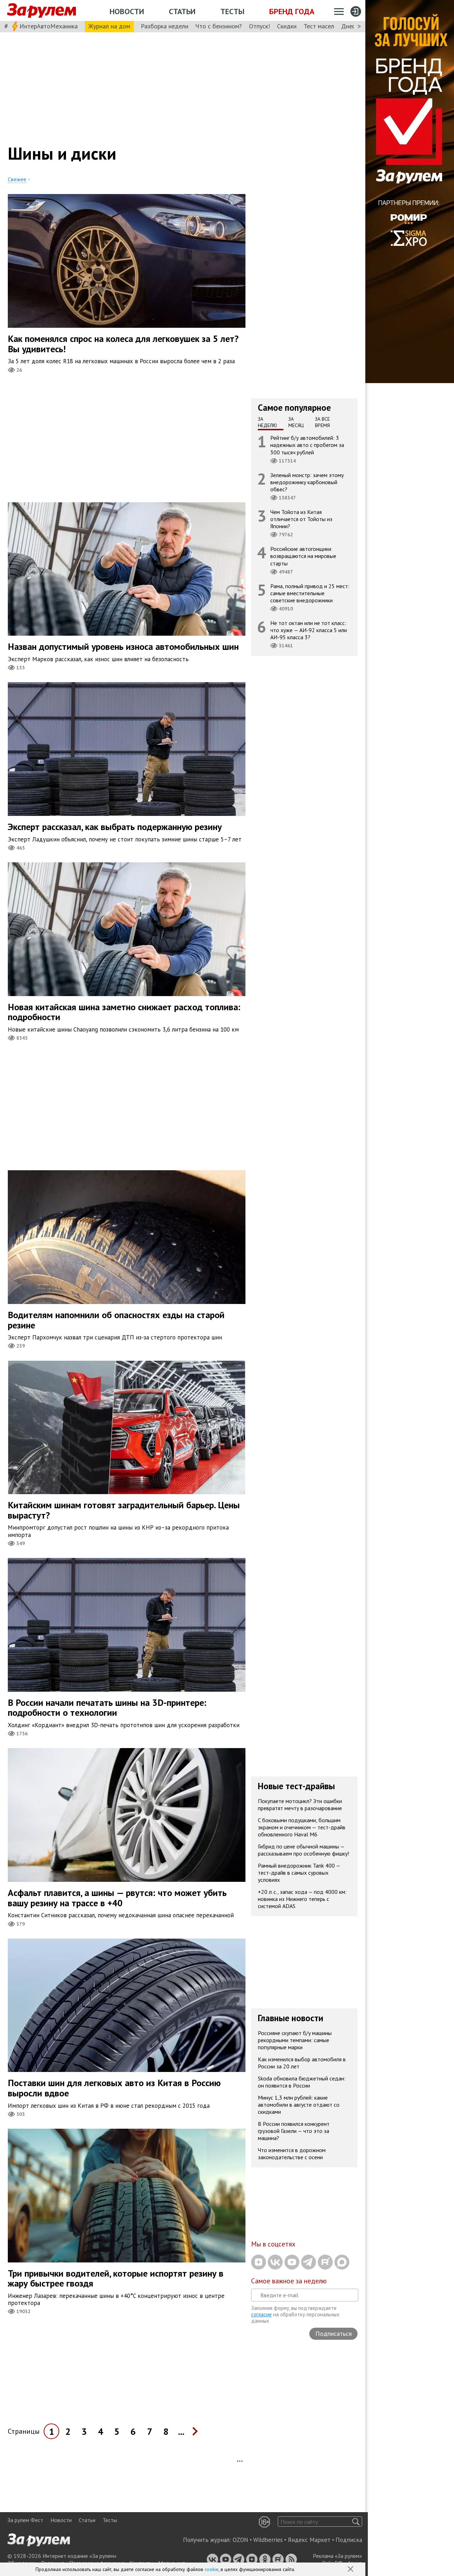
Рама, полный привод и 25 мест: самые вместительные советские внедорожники (310, 593)
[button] (351, 2570)
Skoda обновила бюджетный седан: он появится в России (302, 2082)
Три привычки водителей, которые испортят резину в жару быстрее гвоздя (116, 2278)
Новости (127, 11)
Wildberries (268, 2540)
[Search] (356, 2522)
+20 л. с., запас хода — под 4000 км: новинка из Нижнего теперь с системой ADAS (302, 1899)
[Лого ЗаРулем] (41, 11)
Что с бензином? (219, 26)
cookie (212, 2569)
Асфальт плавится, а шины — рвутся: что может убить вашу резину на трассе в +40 (117, 1898)
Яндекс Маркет (309, 2540)
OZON (240, 2540)
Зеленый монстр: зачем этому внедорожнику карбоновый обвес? (307, 482)
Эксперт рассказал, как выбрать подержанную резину (115, 827)
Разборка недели (165, 26)
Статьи (182, 11)
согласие (261, 2314)
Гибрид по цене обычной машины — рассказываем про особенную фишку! (303, 1850)
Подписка (349, 2540)
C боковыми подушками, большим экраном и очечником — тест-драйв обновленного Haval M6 (302, 1827)
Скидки (287, 26)
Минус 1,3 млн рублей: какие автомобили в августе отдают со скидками (299, 2105)
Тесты (232, 11)
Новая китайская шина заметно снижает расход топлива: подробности (124, 1012)
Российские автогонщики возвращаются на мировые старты (303, 556)
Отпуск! (259, 26)
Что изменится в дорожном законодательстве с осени (292, 2154)
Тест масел (319, 26)
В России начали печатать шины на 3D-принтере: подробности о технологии (107, 1708)
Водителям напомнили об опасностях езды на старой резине (116, 1320)
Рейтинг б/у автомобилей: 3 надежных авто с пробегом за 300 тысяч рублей (307, 445)
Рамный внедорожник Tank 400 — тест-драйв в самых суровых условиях (299, 1873)
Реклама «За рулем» (337, 2556)
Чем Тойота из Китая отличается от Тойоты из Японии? (301, 519)
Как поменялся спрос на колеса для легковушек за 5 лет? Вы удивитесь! (123, 344)
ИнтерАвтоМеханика (49, 26)
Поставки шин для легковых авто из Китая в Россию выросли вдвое (114, 2088)
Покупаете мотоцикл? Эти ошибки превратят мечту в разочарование (300, 1804)
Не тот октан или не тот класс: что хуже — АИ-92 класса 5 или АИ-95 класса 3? (309, 630)
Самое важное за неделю (289, 2281)
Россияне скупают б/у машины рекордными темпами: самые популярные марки (295, 2040)
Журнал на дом (109, 26)
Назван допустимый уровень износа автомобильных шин (123, 646)
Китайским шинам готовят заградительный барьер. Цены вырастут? (124, 1510)
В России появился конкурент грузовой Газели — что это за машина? (294, 2131)
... (181, 2431)
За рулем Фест (25, 2520)
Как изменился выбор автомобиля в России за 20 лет (302, 2063)
